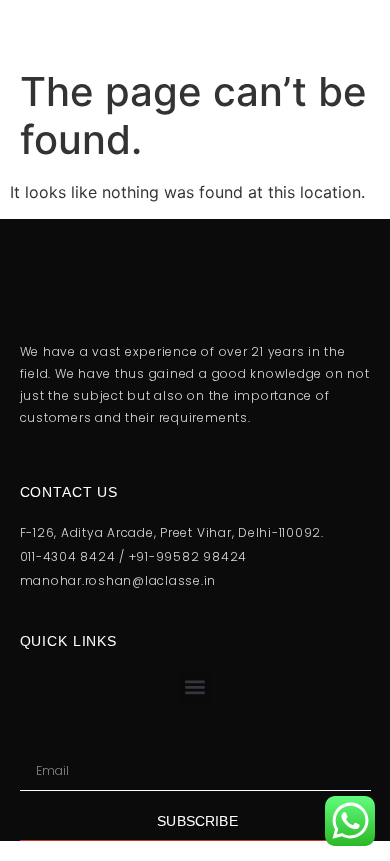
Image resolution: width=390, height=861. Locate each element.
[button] (195, 687)
